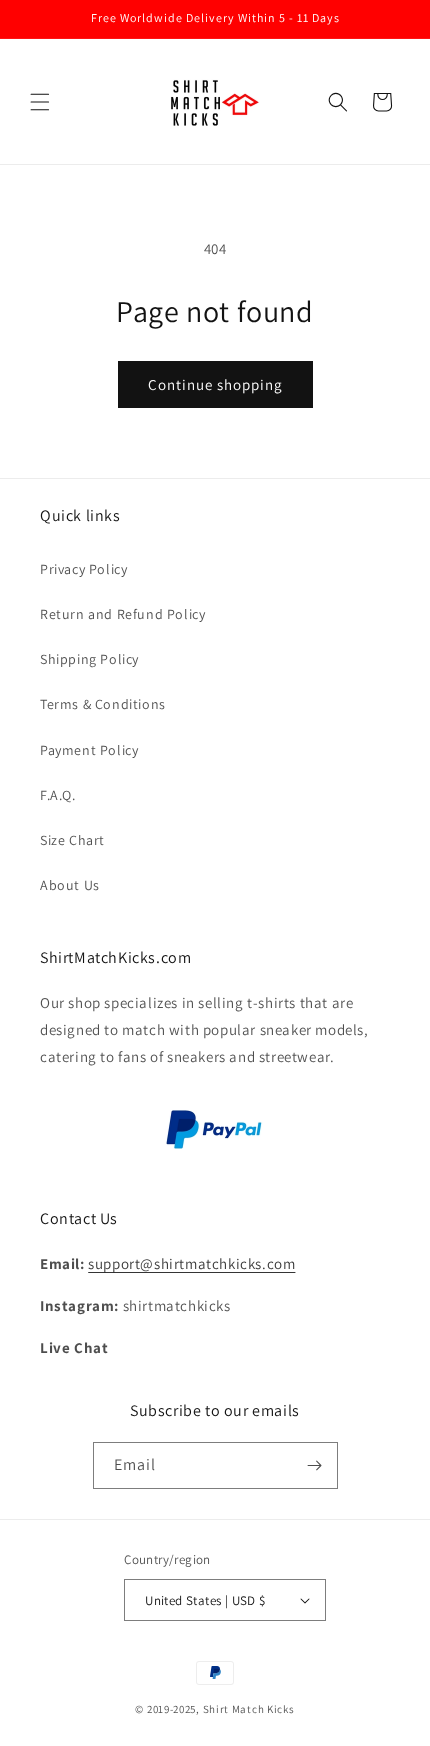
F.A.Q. (58, 795)
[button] (40, 102)
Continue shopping (215, 384)
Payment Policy (89, 750)
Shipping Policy (89, 659)
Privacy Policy (83, 569)
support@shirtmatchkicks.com (191, 1263)
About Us (70, 885)
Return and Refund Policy (122, 614)
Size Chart (72, 840)
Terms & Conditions (103, 704)
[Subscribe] (315, 1465)
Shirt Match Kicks (249, 1709)
